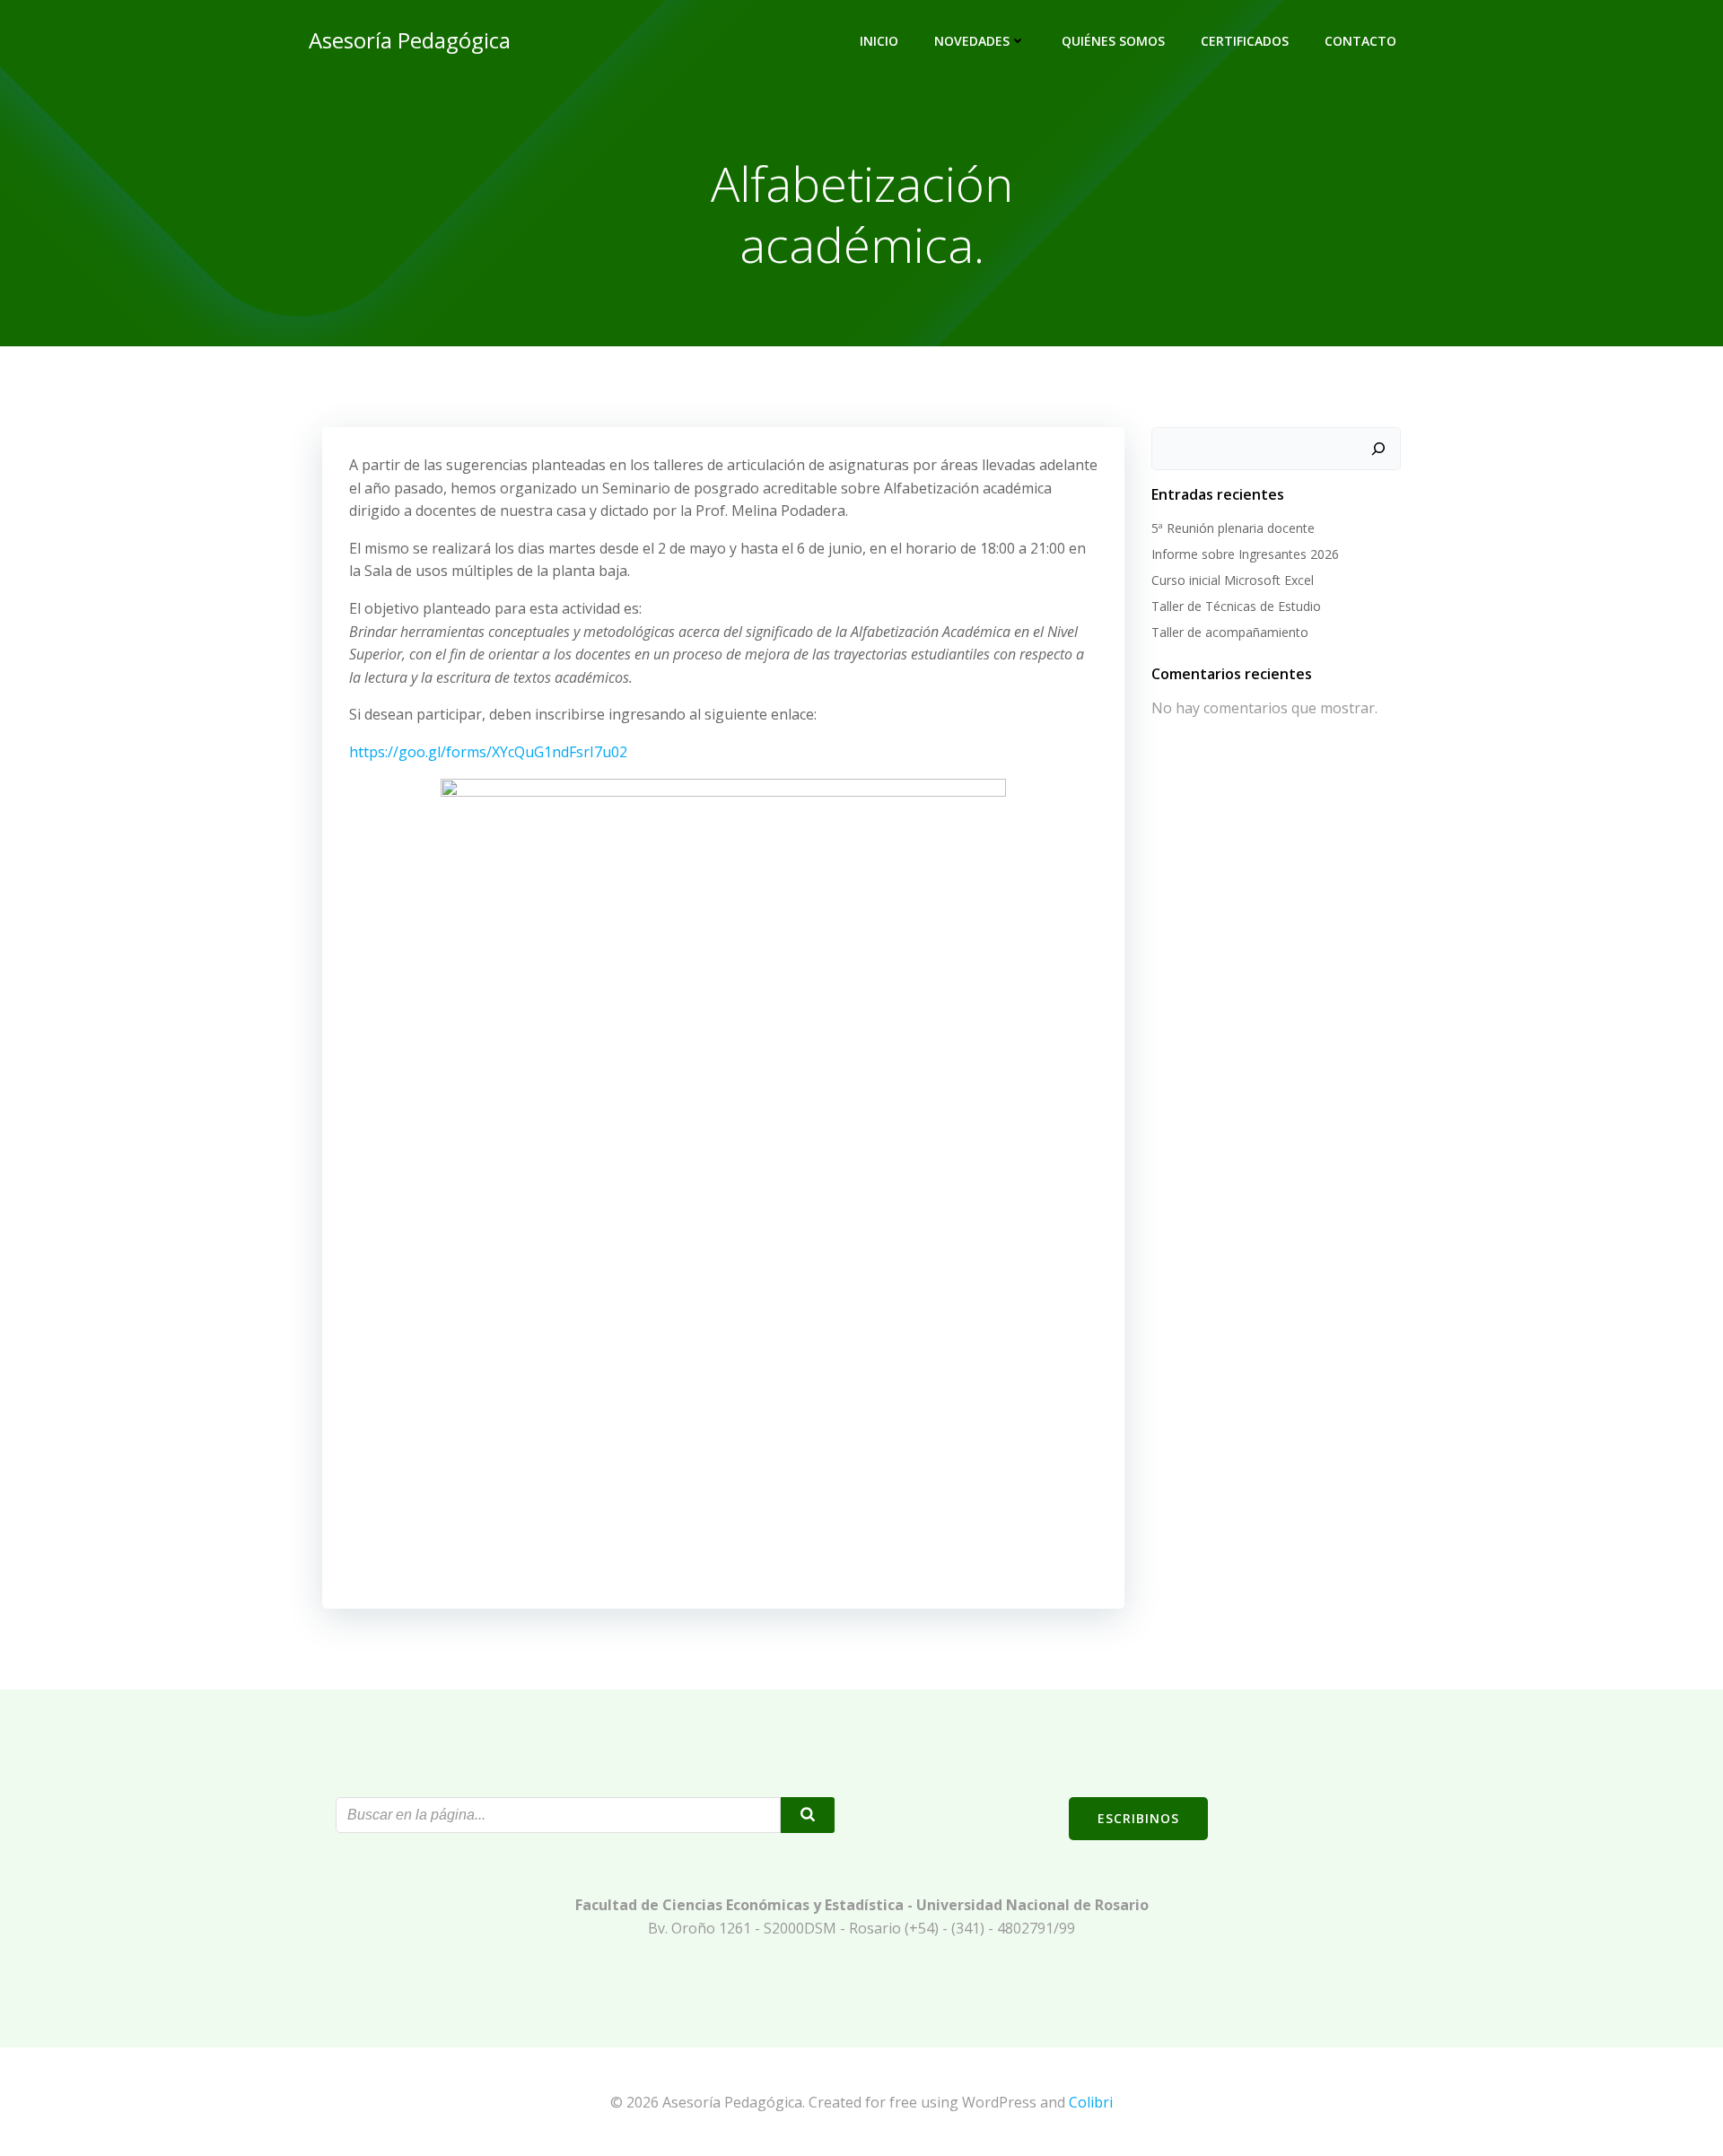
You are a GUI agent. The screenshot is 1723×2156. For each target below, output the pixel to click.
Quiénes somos (1113, 41)
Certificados (1245, 41)
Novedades (972, 41)
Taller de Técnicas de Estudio (1236, 606)
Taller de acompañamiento (1230, 632)
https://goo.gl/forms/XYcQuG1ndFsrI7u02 (488, 752)
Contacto (1360, 41)
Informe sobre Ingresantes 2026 (1245, 554)
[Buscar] (1378, 449)
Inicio (879, 41)
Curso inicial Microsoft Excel (1233, 580)
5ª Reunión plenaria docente (1233, 528)
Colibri (1091, 2102)
